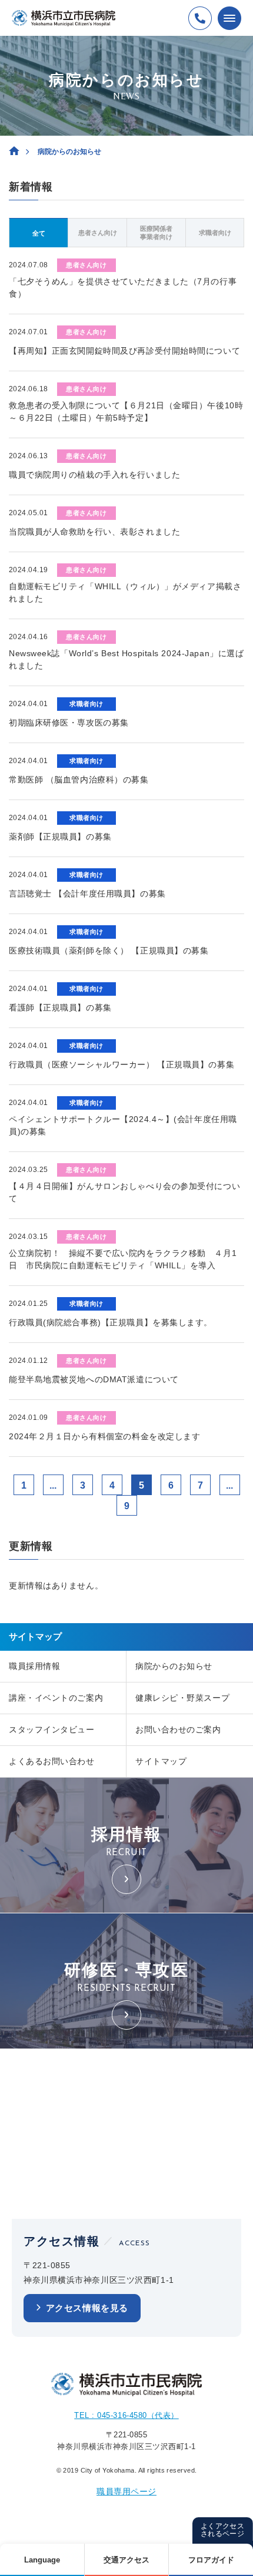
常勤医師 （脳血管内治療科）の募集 (79, 780)
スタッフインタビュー (52, 1729)
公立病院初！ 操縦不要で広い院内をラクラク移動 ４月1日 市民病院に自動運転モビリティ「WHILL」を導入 (123, 1259)
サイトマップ (161, 1761)
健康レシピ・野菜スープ (182, 1698)
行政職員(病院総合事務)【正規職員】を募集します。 (111, 1322)
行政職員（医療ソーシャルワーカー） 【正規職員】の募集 (121, 1064)
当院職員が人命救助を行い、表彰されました (94, 532)
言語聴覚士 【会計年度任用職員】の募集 (87, 894)
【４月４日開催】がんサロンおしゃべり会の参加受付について (124, 1192)
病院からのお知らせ (174, 1666)
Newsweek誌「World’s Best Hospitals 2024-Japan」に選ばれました (126, 659)
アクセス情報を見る (87, 2308)
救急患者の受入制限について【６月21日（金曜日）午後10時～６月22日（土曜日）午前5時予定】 (126, 412)
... (53, 1485)
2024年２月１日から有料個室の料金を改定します (104, 1436)
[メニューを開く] (229, 18)
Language (42, 2560)
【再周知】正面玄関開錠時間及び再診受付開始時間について (124, 351)
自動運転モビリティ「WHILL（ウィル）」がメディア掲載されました (125, 592)
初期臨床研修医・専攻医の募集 (69, 723)
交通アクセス (126, 2560)
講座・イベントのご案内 (56, 1698)
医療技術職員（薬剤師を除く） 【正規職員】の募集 (109, 951)
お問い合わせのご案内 (178, 1729)
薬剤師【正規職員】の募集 (60, 837)
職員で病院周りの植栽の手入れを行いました (94, 475)
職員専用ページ (126, 2491)
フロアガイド (211, 2560)
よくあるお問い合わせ (52, 1761)
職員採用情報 (34, 1666)
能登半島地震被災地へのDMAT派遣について (94, 1379)
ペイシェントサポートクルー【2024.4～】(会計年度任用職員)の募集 (123, 1125)
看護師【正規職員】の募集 (60, 1007)
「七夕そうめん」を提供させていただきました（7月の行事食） (123, 288)
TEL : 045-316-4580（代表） (126, 2415)
